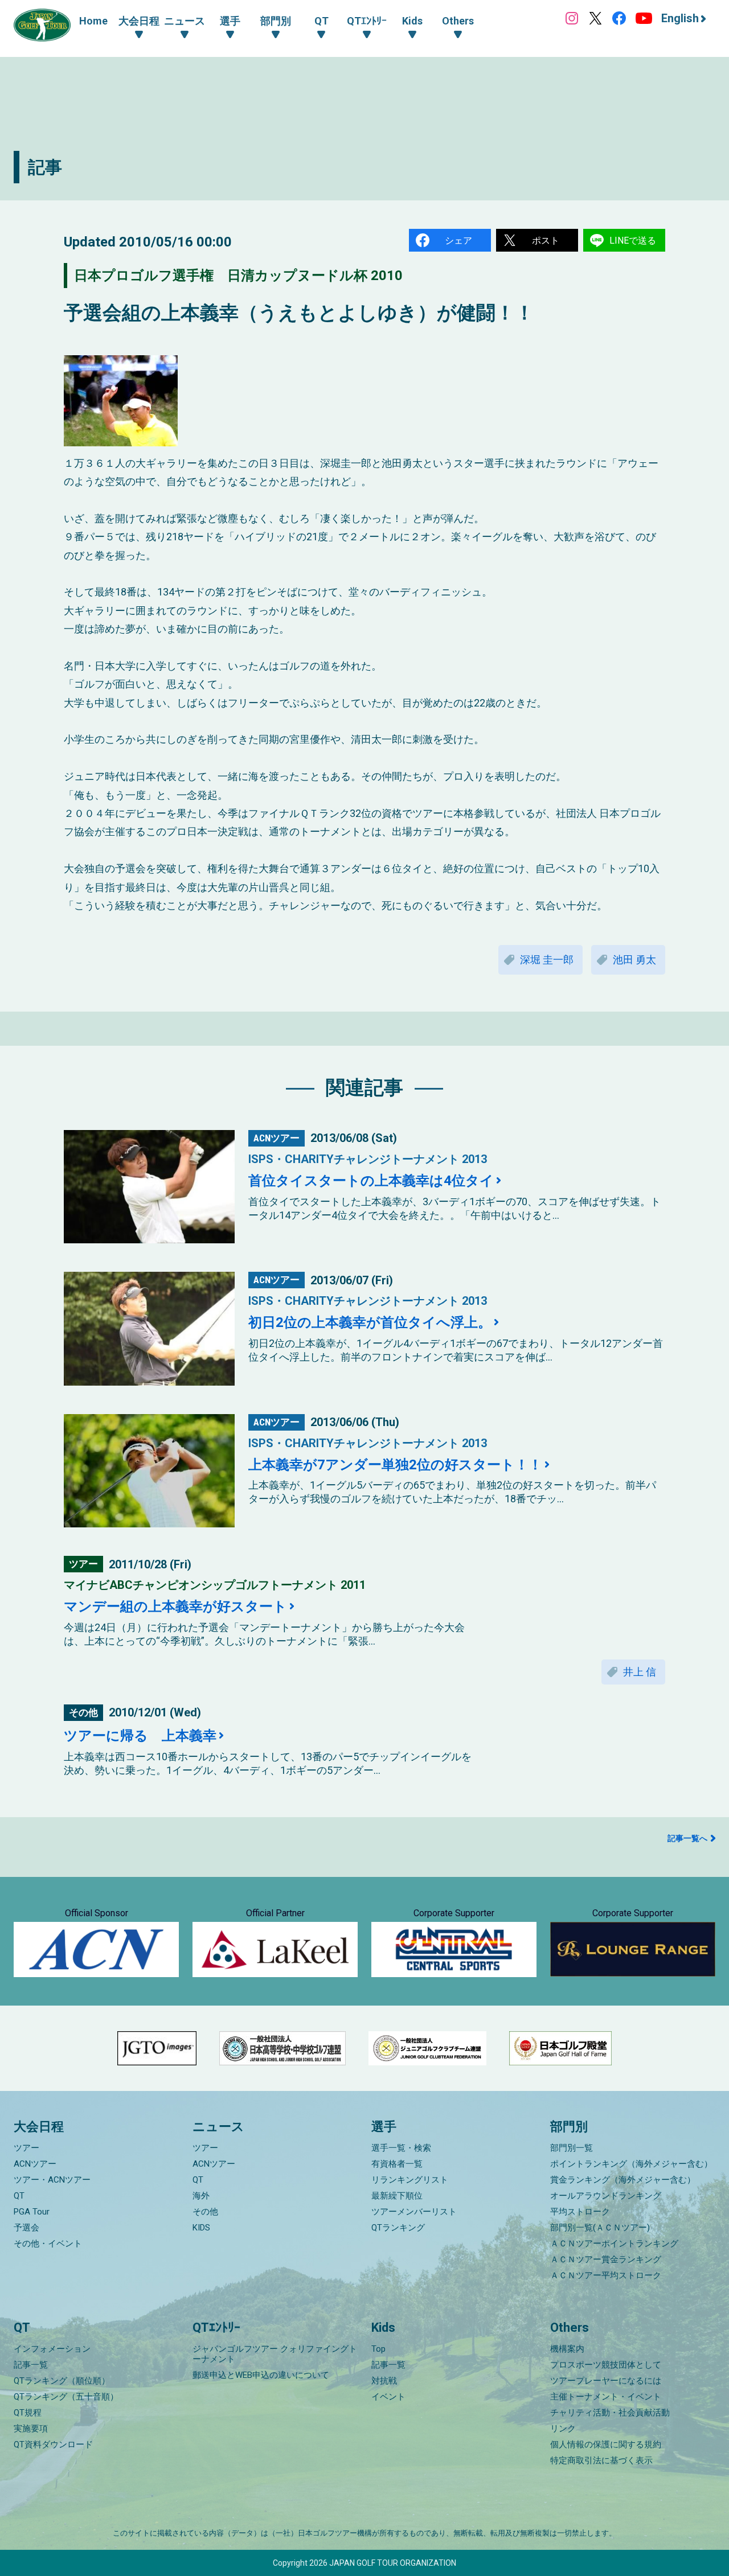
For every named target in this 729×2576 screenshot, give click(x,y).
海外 (201, 2196)
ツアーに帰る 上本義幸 (140, 1736)
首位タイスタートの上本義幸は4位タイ (371, 1181)
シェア (458, 241)
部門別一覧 (572, 2148)
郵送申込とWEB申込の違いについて (261, 2375)
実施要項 (31, 2429)
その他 (205, 2212)
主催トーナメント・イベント (606, 2397)
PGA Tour (32, 2212)
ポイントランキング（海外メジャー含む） (631, 2164)
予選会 (26, 2228)
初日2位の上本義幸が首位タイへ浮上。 (370, 1322)
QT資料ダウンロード (53, 2444)
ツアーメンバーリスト (414, 2212)
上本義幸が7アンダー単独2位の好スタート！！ (395, 1465)
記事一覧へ (687, 1838)
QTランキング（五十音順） (66, 2397)
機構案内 (567, 2349)
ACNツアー (35, 2164)
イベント (388, 2397)
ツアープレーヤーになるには (606, 2381)
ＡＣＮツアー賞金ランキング (606, 2259)
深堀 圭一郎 (547, 960)
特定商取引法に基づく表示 (601, 2460)
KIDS (201, 2228)
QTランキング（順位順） (62, 2381)
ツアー (26, 2148)
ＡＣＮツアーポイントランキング (614, 2244)
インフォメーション (52, 2349)
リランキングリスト (410, 2180)
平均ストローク (580, 2212)
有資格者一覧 (397, 2164)
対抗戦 (384, 2381)
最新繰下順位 (397, 2196)
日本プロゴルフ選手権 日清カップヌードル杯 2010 (238, 276)
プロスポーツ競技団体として (606, 2365)
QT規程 (28, 2413)
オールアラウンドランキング (606, 2196)
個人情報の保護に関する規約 (606, 2444)
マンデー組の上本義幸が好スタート (175, 1607)
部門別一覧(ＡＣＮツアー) (600, 2228)
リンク (563, 2429)
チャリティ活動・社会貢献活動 (610, 2413)
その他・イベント (48, 2244)
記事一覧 (31, 2365)
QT (19, 2196)
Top (378, 2349)
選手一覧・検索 (401, 2148)
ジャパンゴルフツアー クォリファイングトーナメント (275, 2354)
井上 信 (640, 1672)
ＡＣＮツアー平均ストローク (606, 2275)
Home (93, 21)
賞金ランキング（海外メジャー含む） (623, 2180)
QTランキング (398, 2228)
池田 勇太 (634, 960)
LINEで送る (633, 241)
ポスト (546, 241)
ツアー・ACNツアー (52, 2180)
